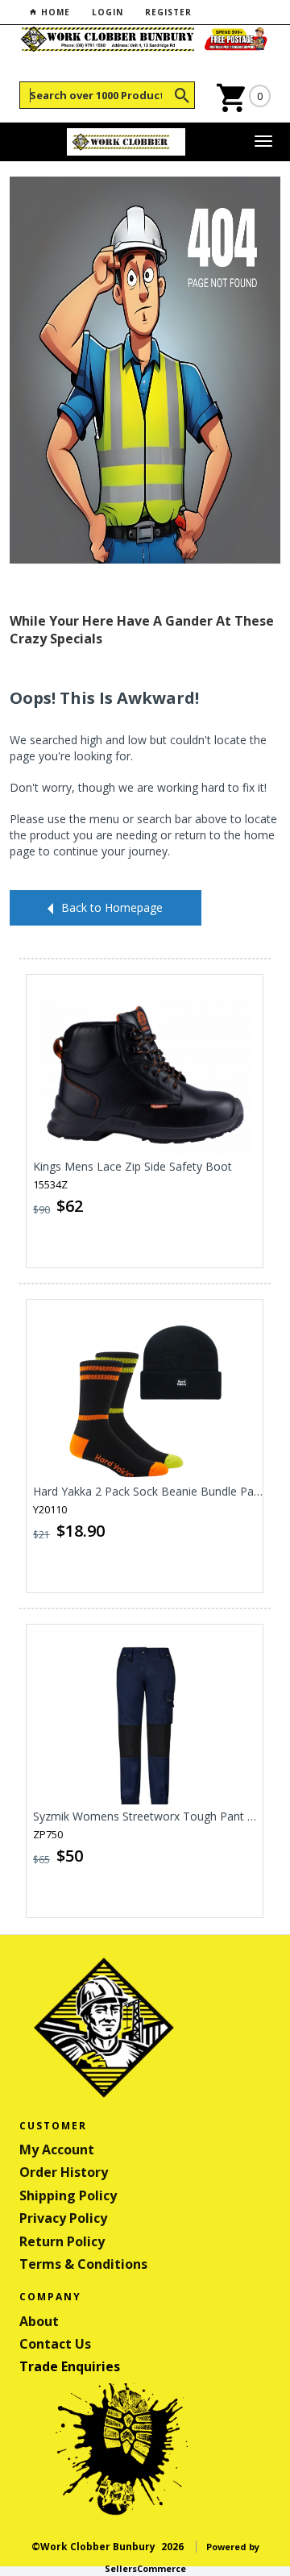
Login (108, 12)
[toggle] (263, 142)
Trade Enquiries (70, 2366)
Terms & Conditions (83, 2264)
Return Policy (62, 2241)
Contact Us (55, 2344)
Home (54, 12)
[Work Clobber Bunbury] (126, 142)
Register (168, 12)
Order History (64, 2172)
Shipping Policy (68, 2195)
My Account (57, 2149)
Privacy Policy (63, 2218)
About (39, 2321)
